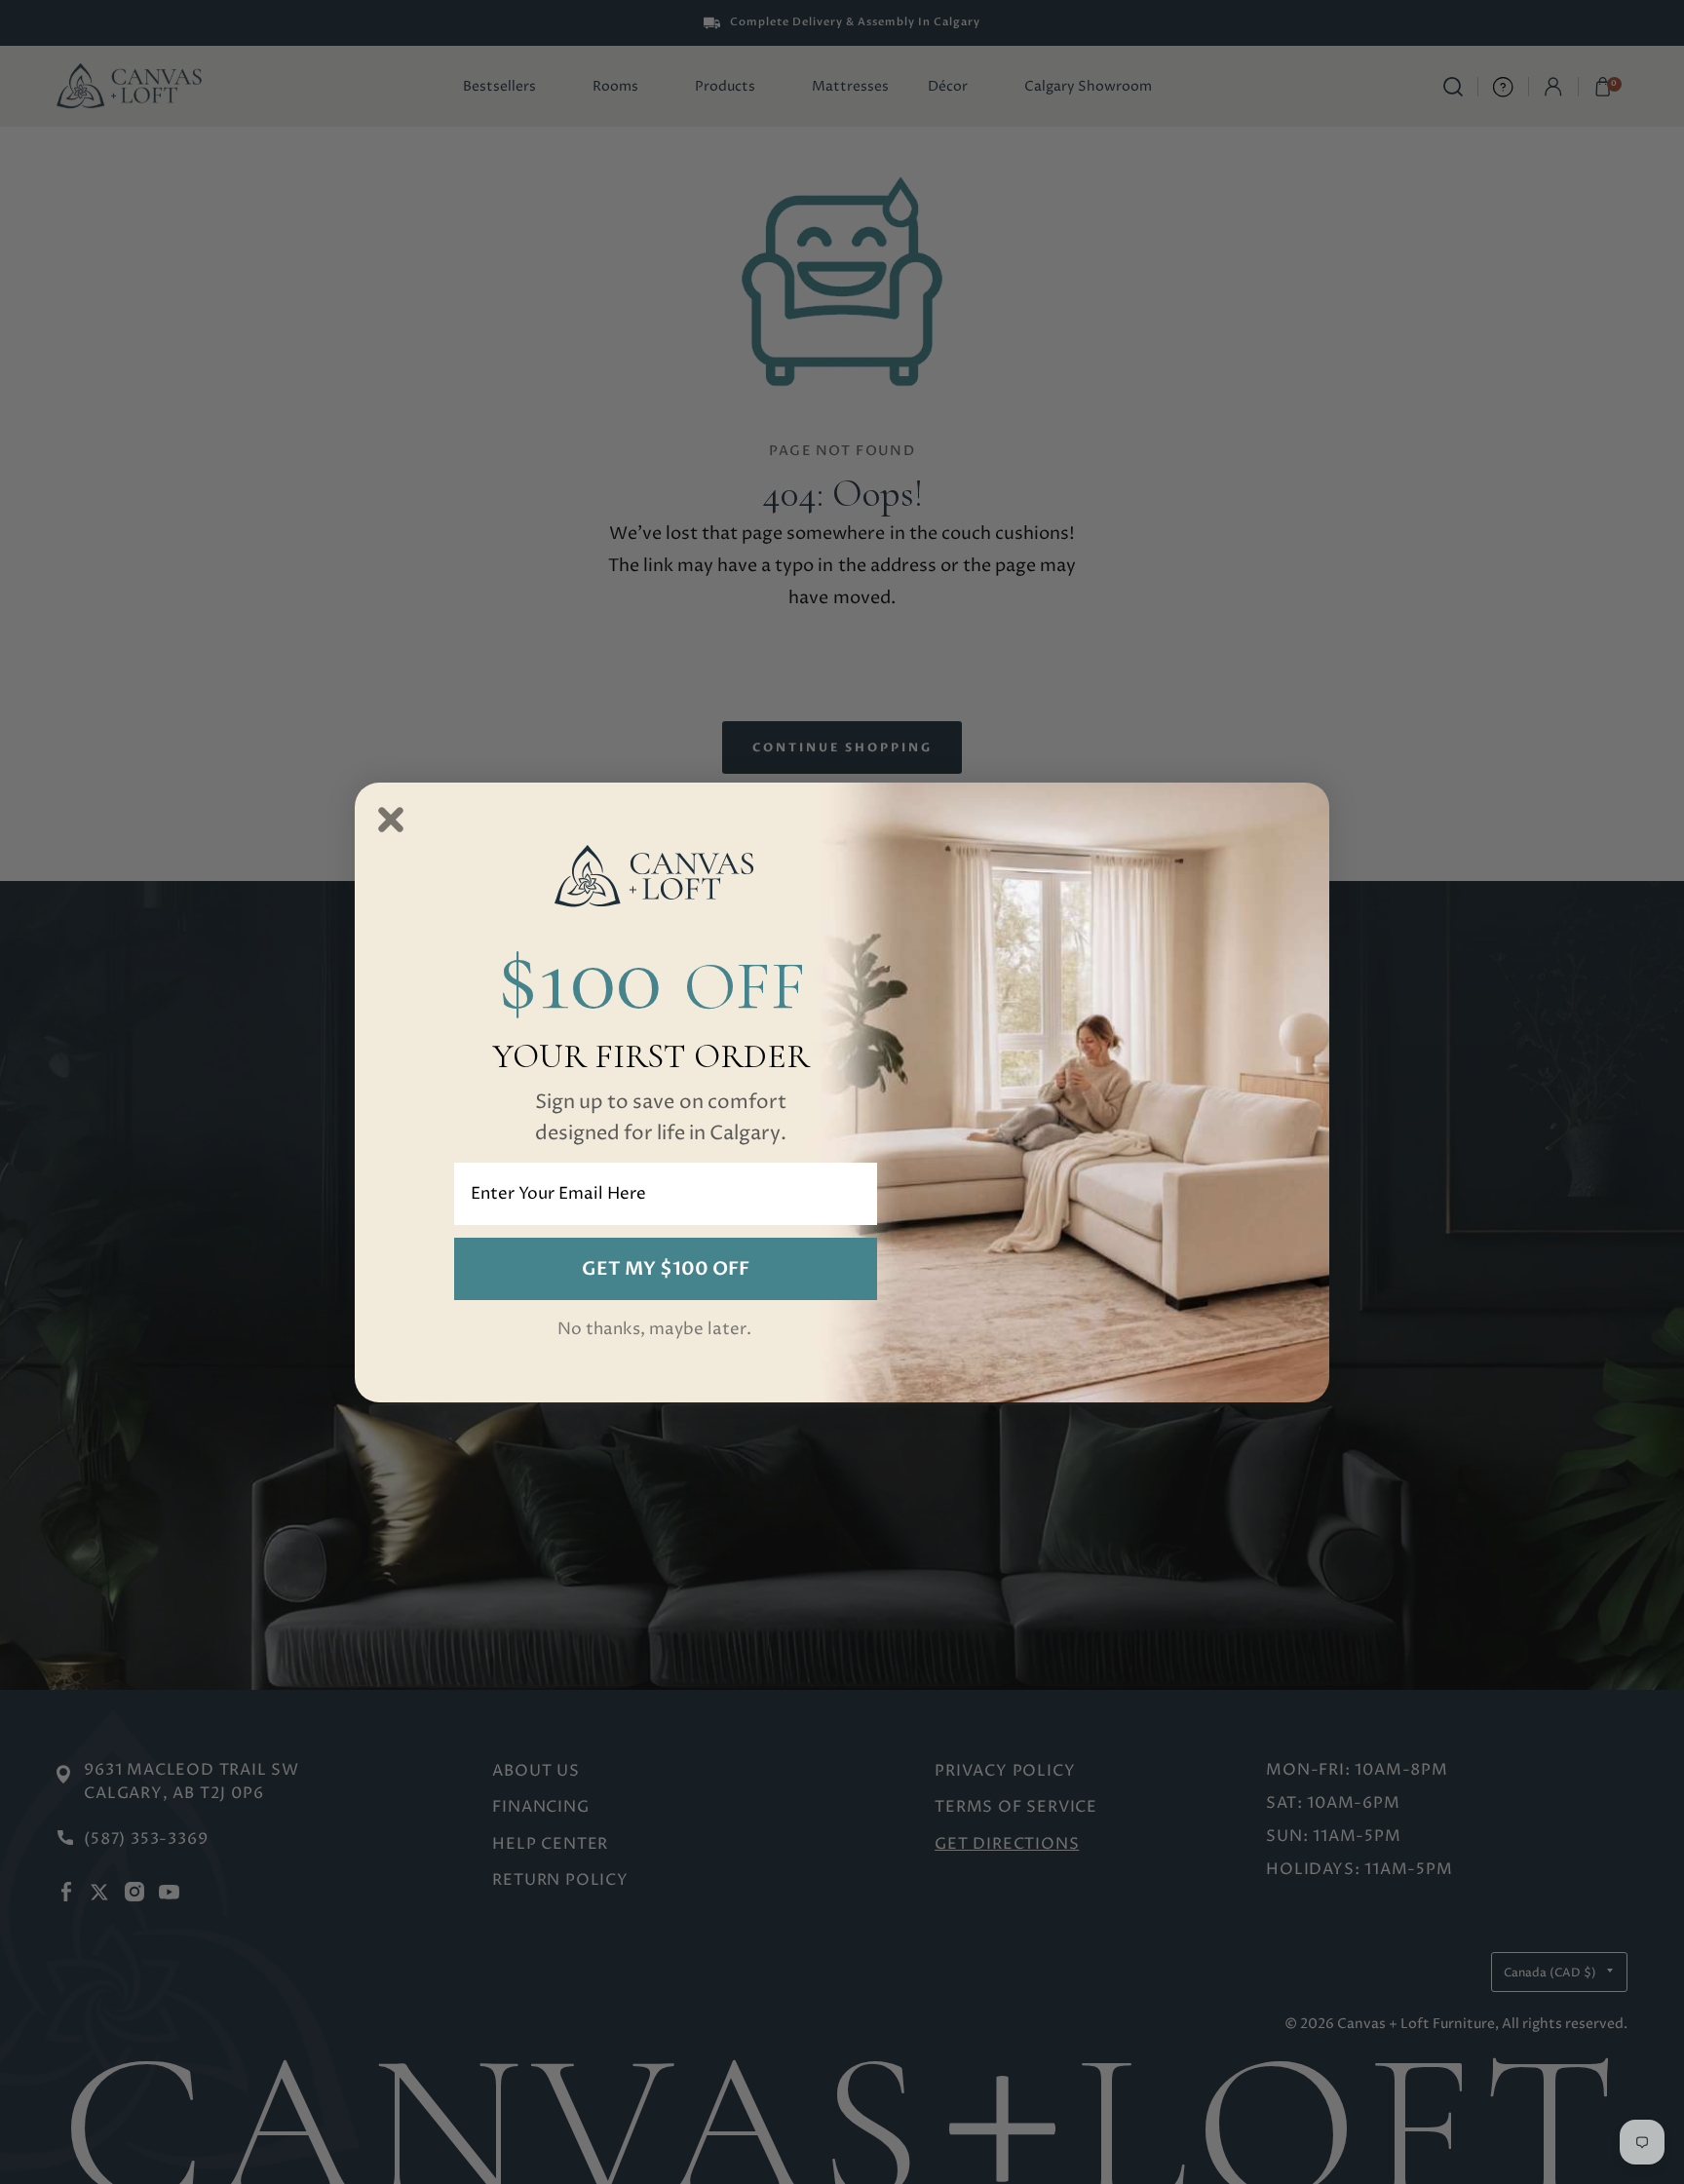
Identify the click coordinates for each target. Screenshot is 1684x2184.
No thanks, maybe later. (654, 1329)
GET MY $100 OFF (666, 1269)
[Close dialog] (391, 820)
